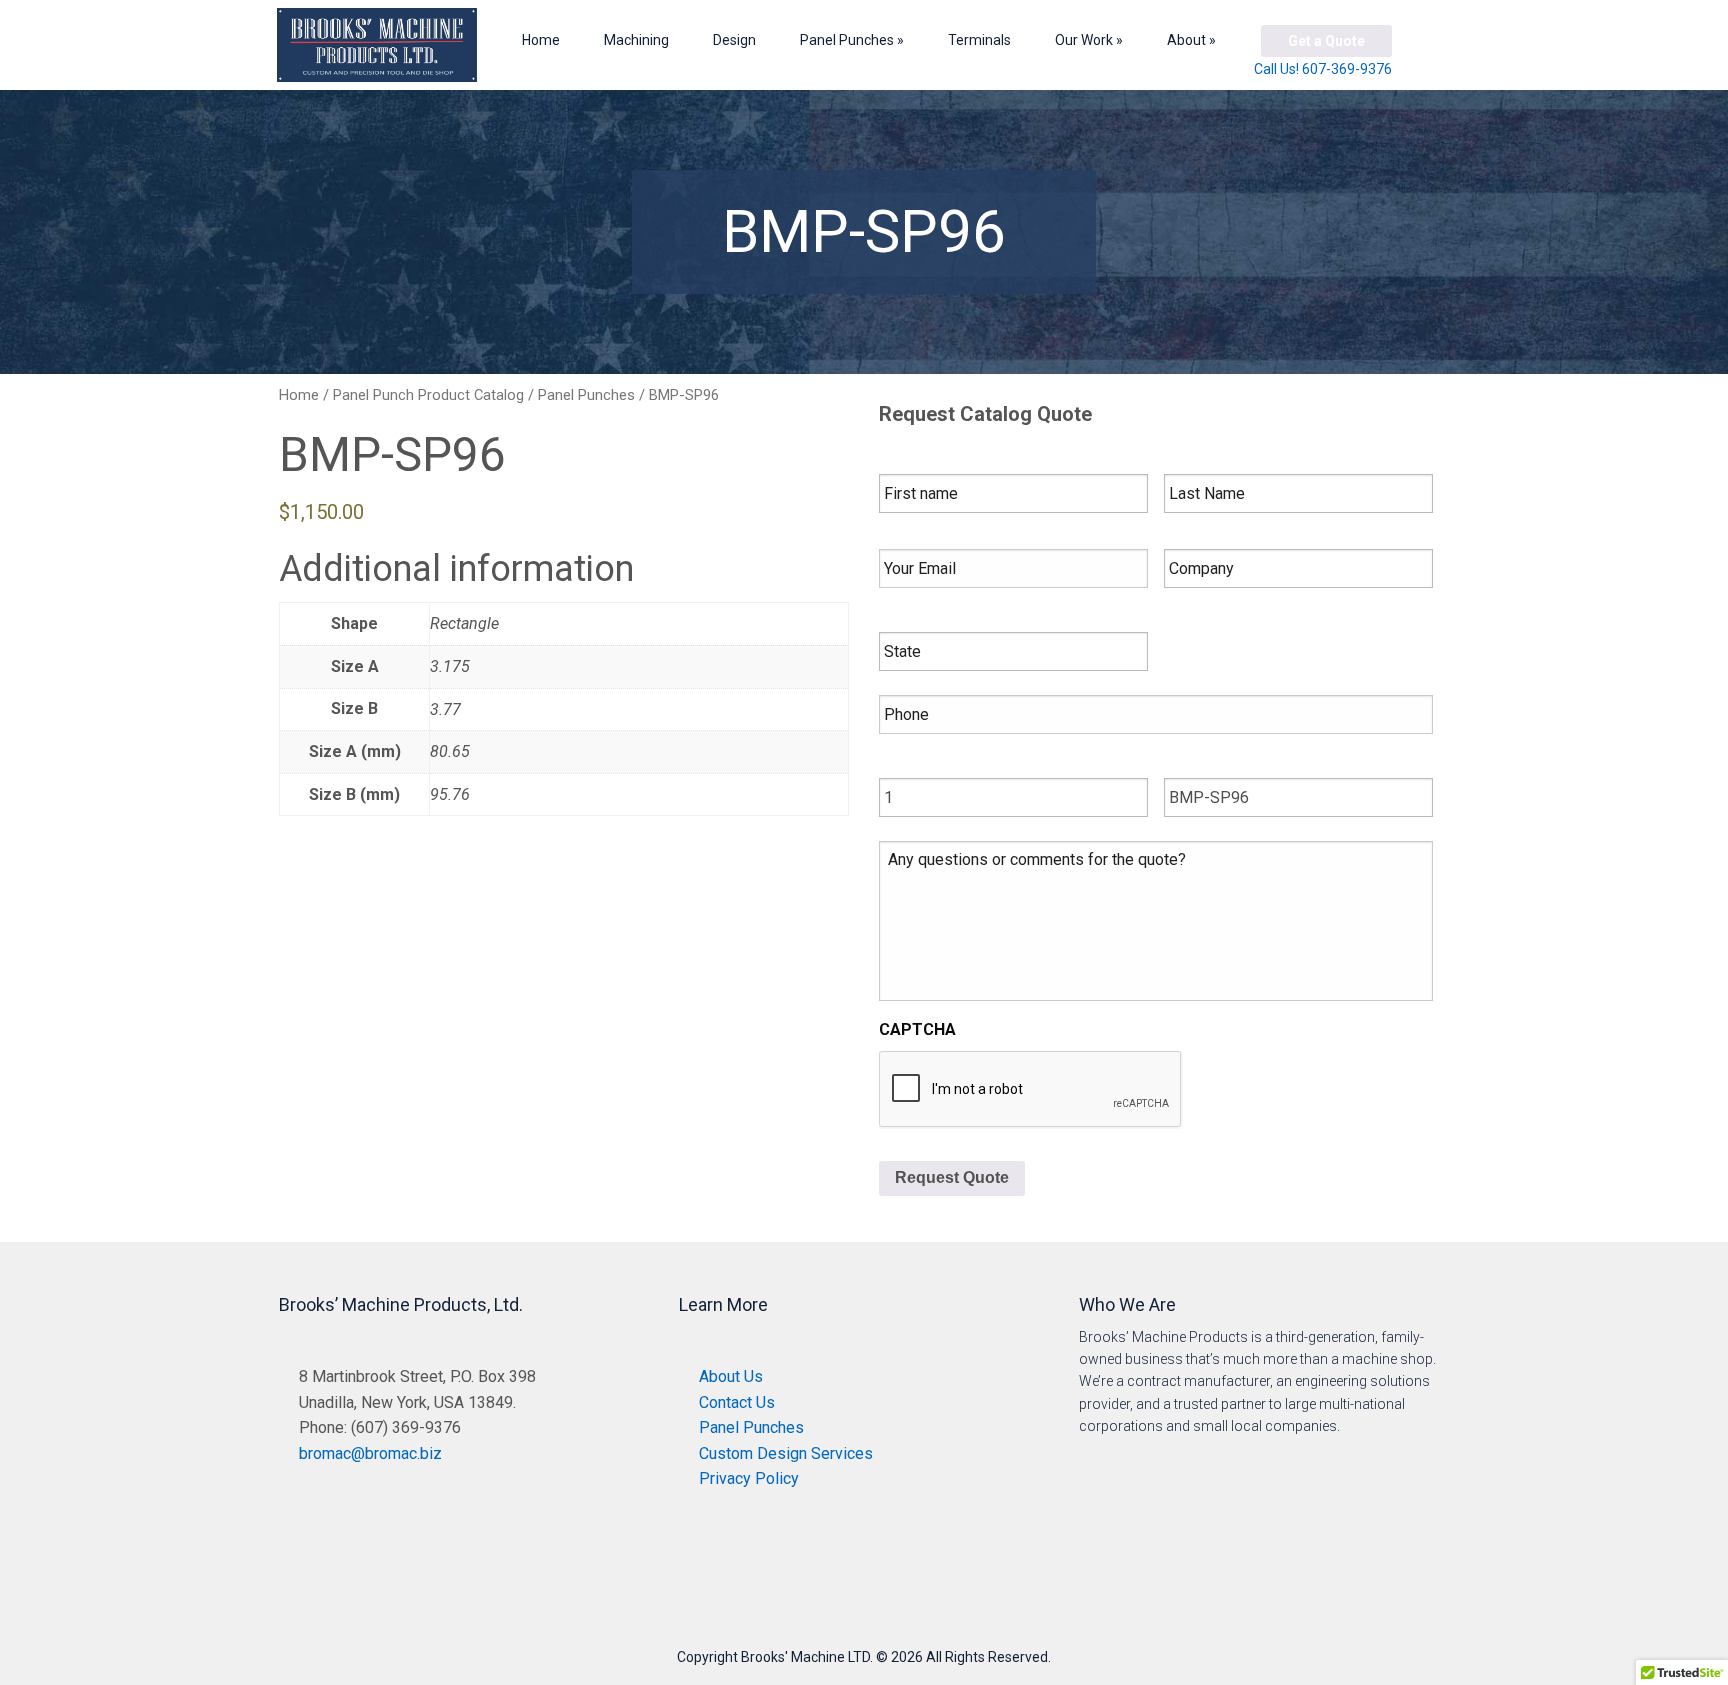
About (1186, 40)
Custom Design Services (786, 1453)
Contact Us (737, 1402)
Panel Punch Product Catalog (428, 395)
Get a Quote (1326, 41)
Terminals (979, 40)
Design (734, 40)
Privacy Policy (749, 1478)
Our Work (1084, 40)
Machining (636, 40)
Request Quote (952, 1177)
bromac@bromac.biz (370, 1453)
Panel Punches (847, 40)
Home (541, 40)
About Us (731, 1376)
